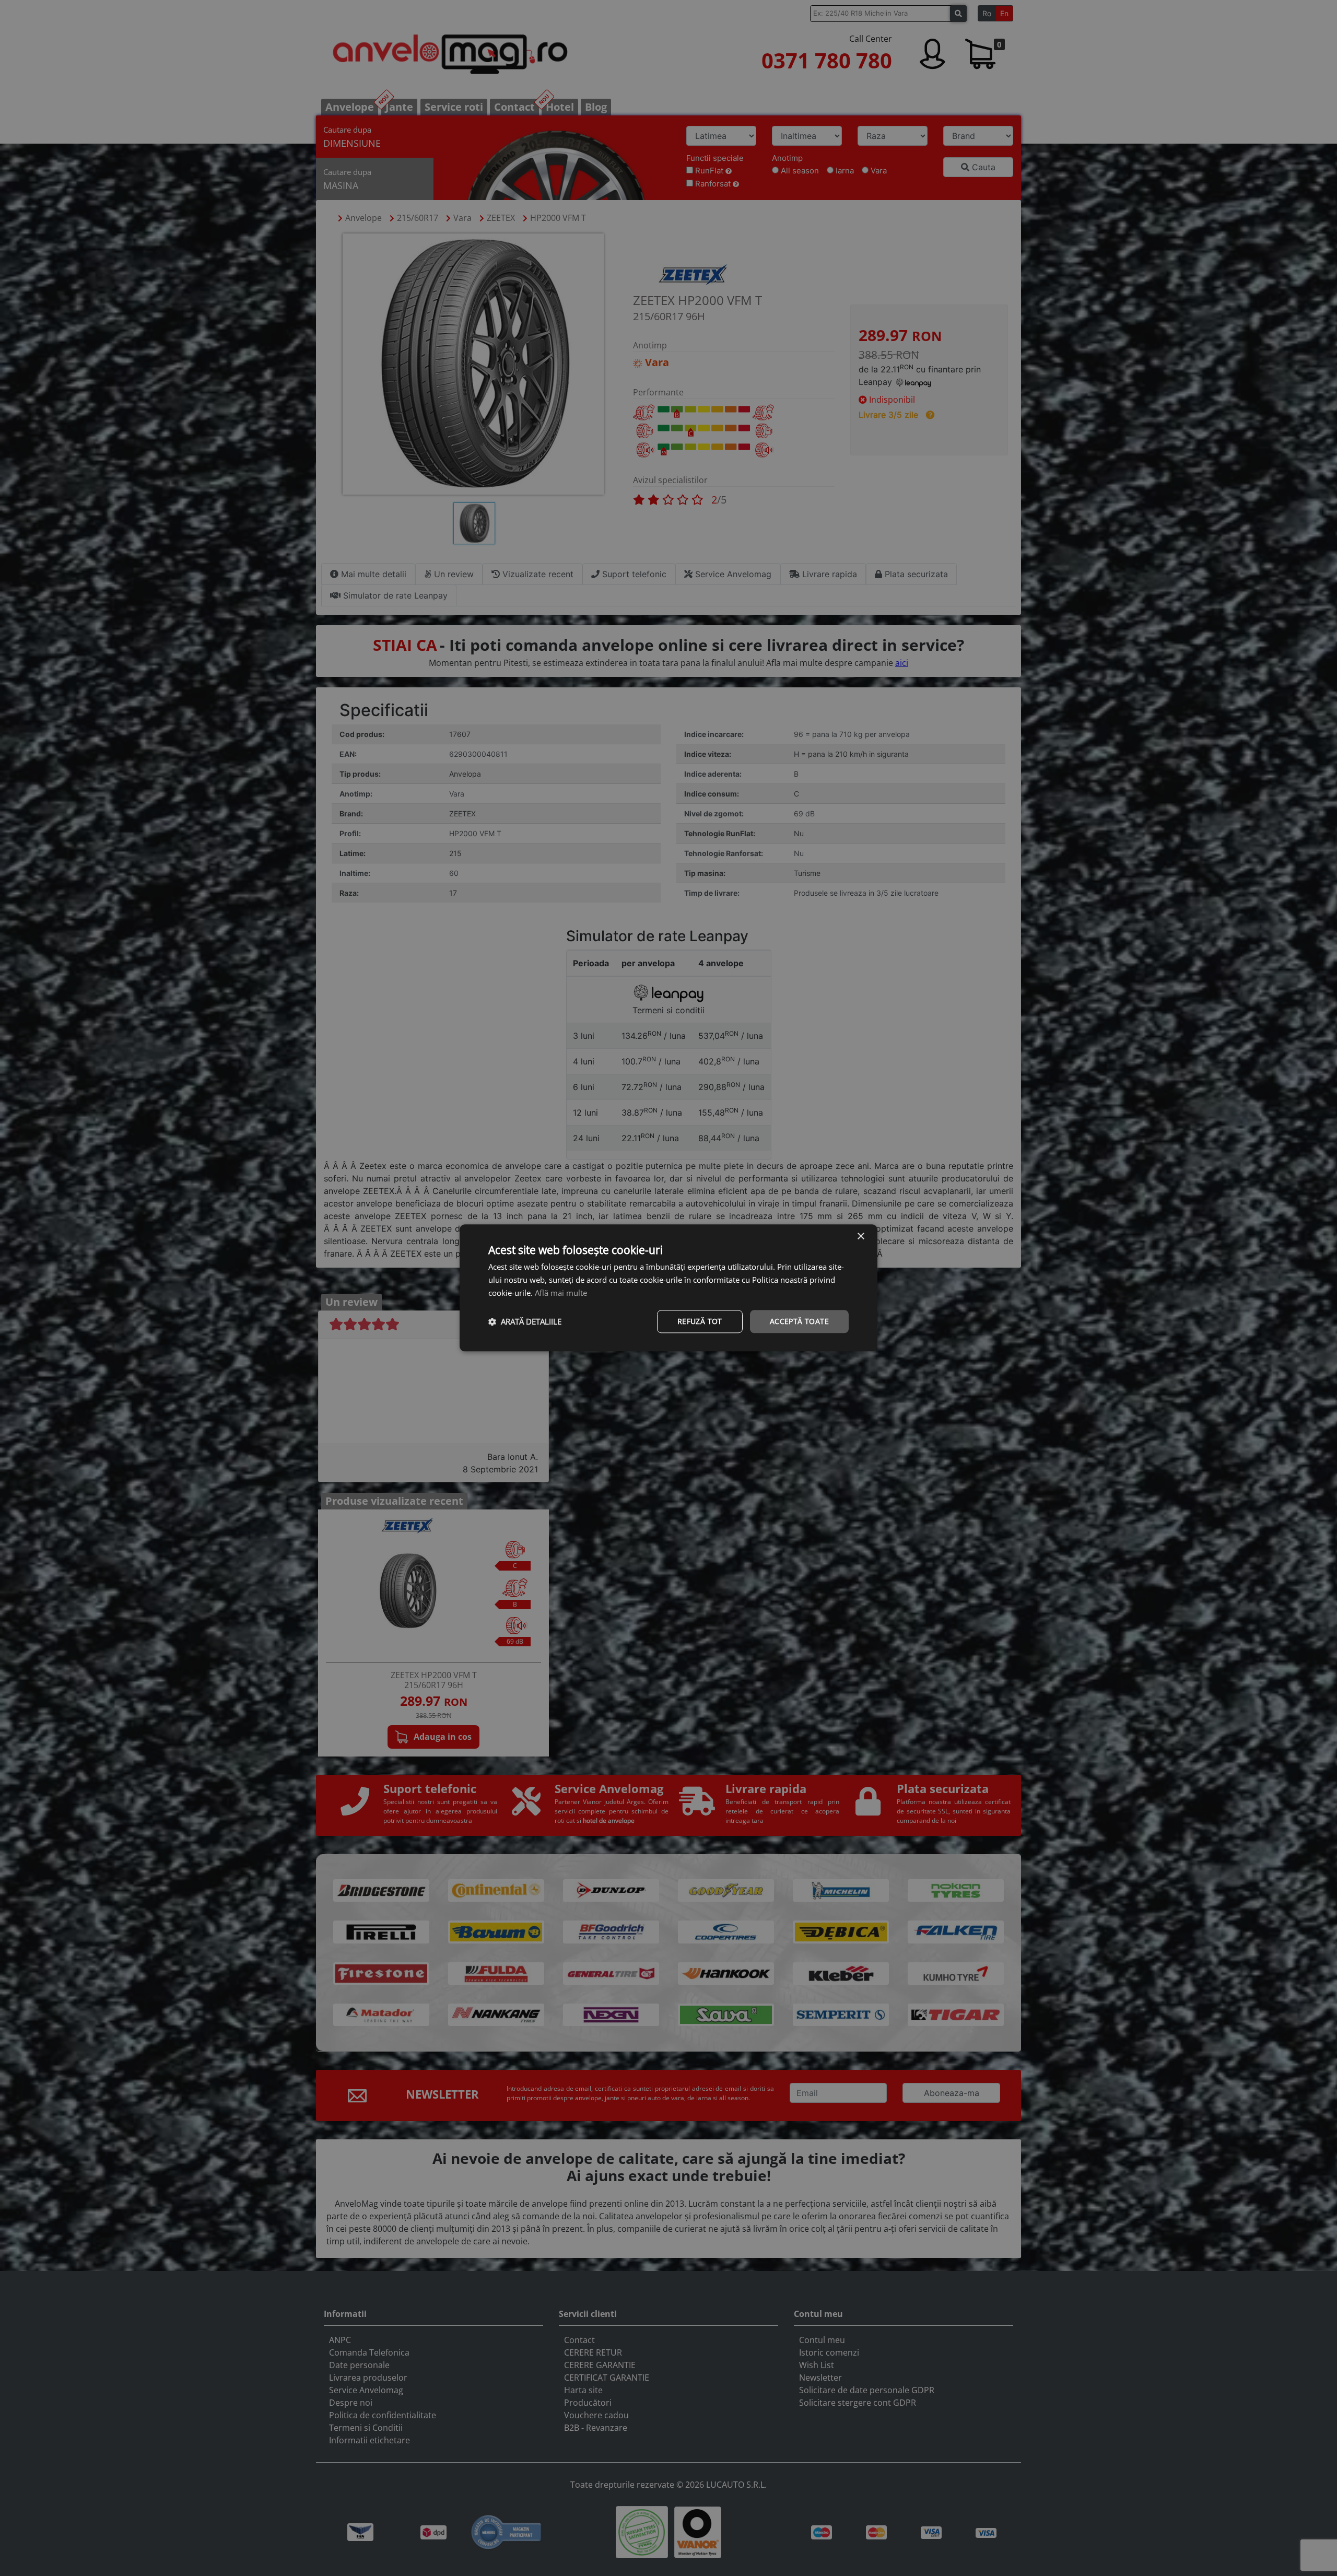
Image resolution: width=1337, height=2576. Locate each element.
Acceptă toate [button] (799, 1321)
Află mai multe (561, 1293)
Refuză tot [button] (700, 1321)
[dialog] (668, 1288)
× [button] (860, 1237)
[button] (525, 1321)
